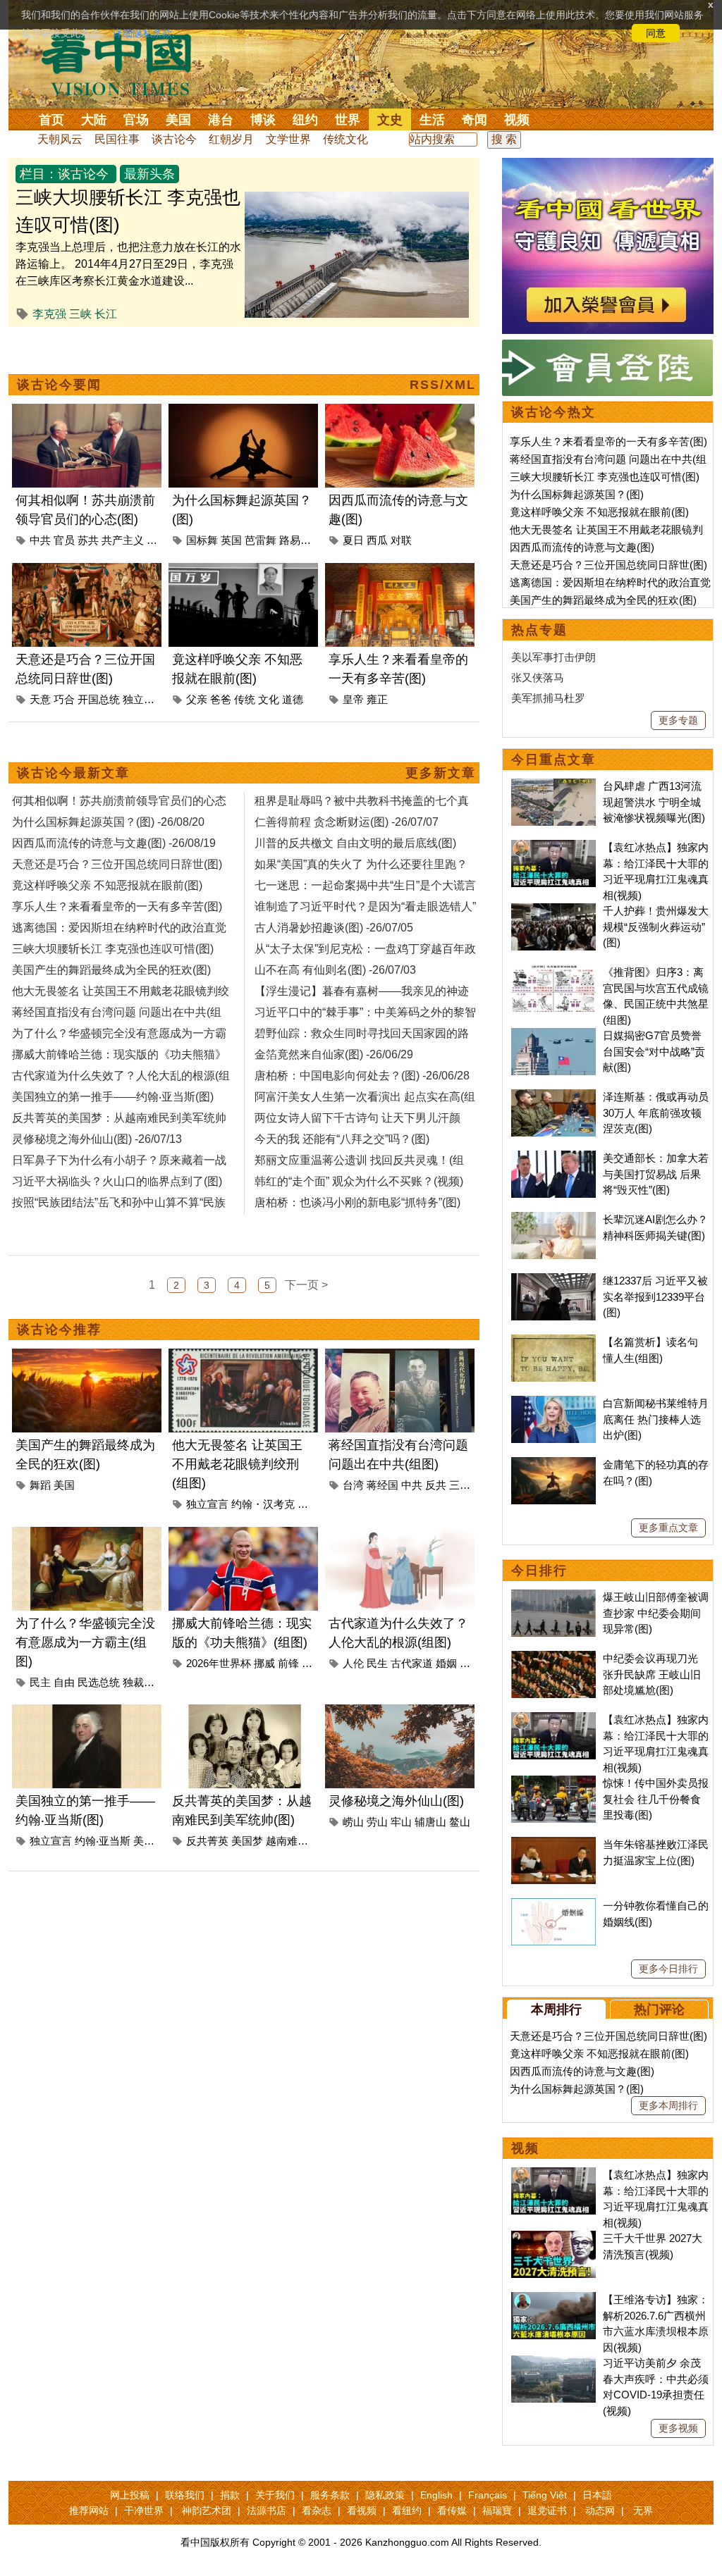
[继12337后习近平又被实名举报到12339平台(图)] (553, 1281)
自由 (64, 1682)
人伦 (353, 1663)
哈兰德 (318, 1663)
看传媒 (452, 2510)
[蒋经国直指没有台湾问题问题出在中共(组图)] (400, 1357)
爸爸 (221, 699)
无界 (643, 2510)
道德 (293, 699)
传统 (245, 699)
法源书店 (267, 2510)
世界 (348, 120)
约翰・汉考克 (263, 1504)
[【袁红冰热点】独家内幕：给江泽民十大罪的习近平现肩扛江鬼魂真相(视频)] (553, 847)
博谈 (263, 120)
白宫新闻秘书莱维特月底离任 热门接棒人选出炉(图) (656, 1419)
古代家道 (412, 1663)
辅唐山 (430, 1822)
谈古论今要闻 (59, 385)
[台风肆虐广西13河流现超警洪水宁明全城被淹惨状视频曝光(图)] (553, 786)
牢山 (401, 1822)
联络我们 (185, 2495)
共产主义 (123, 540)
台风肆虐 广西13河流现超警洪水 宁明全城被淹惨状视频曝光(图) (654, 802)
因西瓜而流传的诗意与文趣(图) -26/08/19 (114, 843)
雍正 (377, 699)
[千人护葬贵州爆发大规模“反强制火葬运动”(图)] (553, 911)
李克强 (49, 314)
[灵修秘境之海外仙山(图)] (400, 1713)
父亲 (197, 699)
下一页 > (306, 1285)
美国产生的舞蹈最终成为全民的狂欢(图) (603, 600)
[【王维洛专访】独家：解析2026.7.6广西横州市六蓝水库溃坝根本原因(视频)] (553, 2299)
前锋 (288, 1663)
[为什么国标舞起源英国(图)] (243, 412)
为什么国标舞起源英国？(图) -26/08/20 (108, 822)
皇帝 (353, 699)
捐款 (230, 2495)
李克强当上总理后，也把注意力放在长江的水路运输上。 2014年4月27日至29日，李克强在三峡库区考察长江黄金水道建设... (128, 264)
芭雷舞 (261, 540)
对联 (401, 540)
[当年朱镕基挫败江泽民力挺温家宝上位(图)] (553, 1844)
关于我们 (275, 2495)
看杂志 (317, 2510)
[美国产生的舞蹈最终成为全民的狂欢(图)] (87, 1357)
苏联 (157, 540)
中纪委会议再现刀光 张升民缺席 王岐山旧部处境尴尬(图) (652, 1674)
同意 (656, 33)
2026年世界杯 (219, 1663)
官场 (136, 120)
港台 (221, 120)
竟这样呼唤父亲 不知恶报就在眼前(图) (599, 512)
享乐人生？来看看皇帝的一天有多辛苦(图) (608, 441)
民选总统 (99, 1682)
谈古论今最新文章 (73, 773)
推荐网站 (89, 2510)
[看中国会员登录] (608, 368)
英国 (231, 540)
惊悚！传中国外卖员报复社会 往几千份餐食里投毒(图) (656, 1799)
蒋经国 (383, 1485)
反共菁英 (207, 1841)
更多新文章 (441, 773)
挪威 (264, 1663)
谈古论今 (174, 139)
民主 (40, 1682)
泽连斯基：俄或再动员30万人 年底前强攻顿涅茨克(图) (656, 1113)
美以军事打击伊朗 (553, 657)
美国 (178, 120)
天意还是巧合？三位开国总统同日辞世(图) (608, 565)
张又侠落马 (538, 677)
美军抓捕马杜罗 (548, 698)
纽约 (305, 120)
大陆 (94, 120)
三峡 (80, 314)
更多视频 (678, 2428)
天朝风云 (60, 139)
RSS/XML (443, 385)
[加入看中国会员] (608, 166)
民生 (377, 1663)
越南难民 (287, 1841)
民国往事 (117, 139)
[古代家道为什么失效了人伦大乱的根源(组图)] (400, 1535)
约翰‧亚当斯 (103, 1841)
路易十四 (300, 540)
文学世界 (288, 139)
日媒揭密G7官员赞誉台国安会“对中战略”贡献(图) (654, 1051)
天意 (40, 699)
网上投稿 (130, 2495)
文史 (390, 120)
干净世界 (144, 2510)
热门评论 (659, 2010)
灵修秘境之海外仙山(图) (396, 1801)
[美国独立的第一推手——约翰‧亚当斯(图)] (87, 1713)
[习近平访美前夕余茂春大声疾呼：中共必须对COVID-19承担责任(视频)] (553, 2363)
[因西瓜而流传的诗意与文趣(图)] (400, 412)
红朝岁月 (231, 139)
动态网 (600, 2510)
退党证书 (547, 2510)
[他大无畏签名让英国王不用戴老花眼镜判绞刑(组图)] (243, 1357)
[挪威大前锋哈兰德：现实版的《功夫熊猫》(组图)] (243, 1535)
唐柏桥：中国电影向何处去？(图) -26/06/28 (362, 1076)
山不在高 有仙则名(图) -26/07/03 (335, 970)
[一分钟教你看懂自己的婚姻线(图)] (553, 1906)
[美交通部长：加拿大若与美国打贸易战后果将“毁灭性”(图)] (553, 1158)
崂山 (353, 1822)
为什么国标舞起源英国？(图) (577, 494)
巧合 (64, 699)
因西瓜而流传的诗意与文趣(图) (582, 547)
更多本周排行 (668, 2105)
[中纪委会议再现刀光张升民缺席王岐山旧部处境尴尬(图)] (553, 1658)
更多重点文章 (668, 1528)
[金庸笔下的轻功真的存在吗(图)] (553, 1465)
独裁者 (139, 1682)
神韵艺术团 (207, 2510)
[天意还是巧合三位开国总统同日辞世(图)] (87, 571)
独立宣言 (144, 699)
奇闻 (475, 120)
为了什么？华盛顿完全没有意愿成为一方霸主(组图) (85, 1642)
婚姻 (446, 1663)
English (436, 2495)
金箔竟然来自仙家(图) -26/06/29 (334, 1054)
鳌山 (460, 1822)
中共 (40, 540)
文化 (269, 699)
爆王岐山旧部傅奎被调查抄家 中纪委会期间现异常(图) (656, 1613)
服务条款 (330, 2495)
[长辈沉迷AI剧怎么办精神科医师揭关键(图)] (553, 1219)
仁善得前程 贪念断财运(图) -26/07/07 (347, 822)
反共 (436, 1485)
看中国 (125, 63)
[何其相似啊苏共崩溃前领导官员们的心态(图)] (87, 412)
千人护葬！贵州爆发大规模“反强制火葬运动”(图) (656, 927)
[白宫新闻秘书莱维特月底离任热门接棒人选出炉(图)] (553, 1403)
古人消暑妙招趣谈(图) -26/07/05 (334, 928)
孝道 (470, 1663)
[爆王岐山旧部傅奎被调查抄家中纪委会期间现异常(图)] (553, 1597)
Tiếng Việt (545, 2495)
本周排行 (556, 2010)
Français (488, 2495)
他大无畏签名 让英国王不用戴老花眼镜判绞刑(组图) (237, 1464)
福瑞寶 (497, 2510)
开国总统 (99, 699)
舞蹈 (40, 1485)
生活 (432, 120)
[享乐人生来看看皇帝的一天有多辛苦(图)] (400, 571)
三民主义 (470, 1485)
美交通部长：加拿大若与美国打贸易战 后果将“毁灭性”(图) (656, 1174)
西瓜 (377, 540)
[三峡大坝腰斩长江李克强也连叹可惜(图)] (357, 200)
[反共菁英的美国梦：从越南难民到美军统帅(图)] (243, 1713)
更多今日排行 (668, 1969)
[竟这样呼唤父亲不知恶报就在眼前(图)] (243, 571)
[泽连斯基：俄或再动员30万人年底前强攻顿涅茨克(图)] (553, 1097)
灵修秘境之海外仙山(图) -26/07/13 (97, 1139)
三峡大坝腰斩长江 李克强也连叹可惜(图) (605, 477)
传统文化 (345, 139)
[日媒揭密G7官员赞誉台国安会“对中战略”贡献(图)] (553, 1035)
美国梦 (247, 1841)
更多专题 (678, 720)
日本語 (597, 2495)
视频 (517, 120)
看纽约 (407, 2510)
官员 (64, 540)
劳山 (377, 1822)
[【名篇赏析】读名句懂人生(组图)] (553, 1342)
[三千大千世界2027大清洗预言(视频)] (553, 2238)
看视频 (362, 2510)
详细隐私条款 (142, 33)
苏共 (88, 540)
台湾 (353, 1485)
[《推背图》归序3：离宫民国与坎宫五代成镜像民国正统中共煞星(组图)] (553, 972)
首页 (51, 120)
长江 (106, 314)
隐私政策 (385, 2495)
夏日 (353, 540)
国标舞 (202, 540)
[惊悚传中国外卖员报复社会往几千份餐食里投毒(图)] (553, 1783)
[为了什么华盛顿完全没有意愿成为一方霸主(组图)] (87, 1535)
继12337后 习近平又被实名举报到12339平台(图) (655, 1296)
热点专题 (539, 630)
